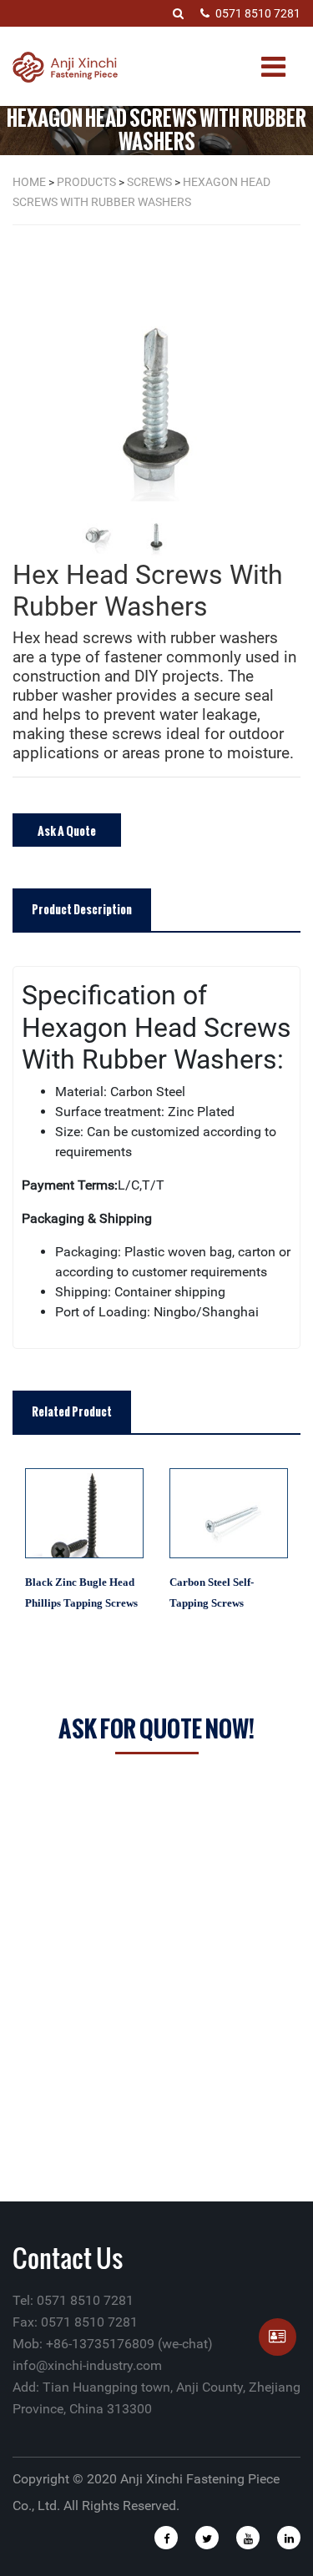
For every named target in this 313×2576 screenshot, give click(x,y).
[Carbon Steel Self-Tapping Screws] (229, 1513)
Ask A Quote (67, 830)
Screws (149, 182)
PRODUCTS (86, 182)
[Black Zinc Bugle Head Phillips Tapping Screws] (85, 1513)
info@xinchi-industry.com (87, 2365)
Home (29, 182)
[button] (296, 399)
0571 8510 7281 (258, 13)
